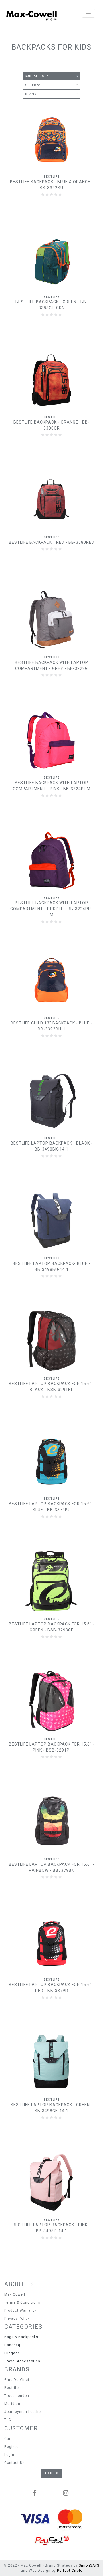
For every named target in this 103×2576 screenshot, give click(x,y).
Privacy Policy (17, 2318)
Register (12, 2447)
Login (9, 2455)
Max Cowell (15, 2294)
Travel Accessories (22, 2361)
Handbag (12, 2345)
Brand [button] (31, 94)
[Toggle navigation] (88, 13)
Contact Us (15, 2463)
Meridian (12, 2404)
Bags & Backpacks (21, 2337)
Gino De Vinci (17, 2380)
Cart (8, 2439)
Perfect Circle (70, 2571)
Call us (52, 2473)
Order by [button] (33, 85)
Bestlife (12, 2388)
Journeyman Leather (23, 2412)
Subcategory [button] (37, 76)
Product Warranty (20, 2310)
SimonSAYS (89, 2565)
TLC (8, 2420)
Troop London (17, 2396)
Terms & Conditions (22, 2302)
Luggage (12, 2353)
